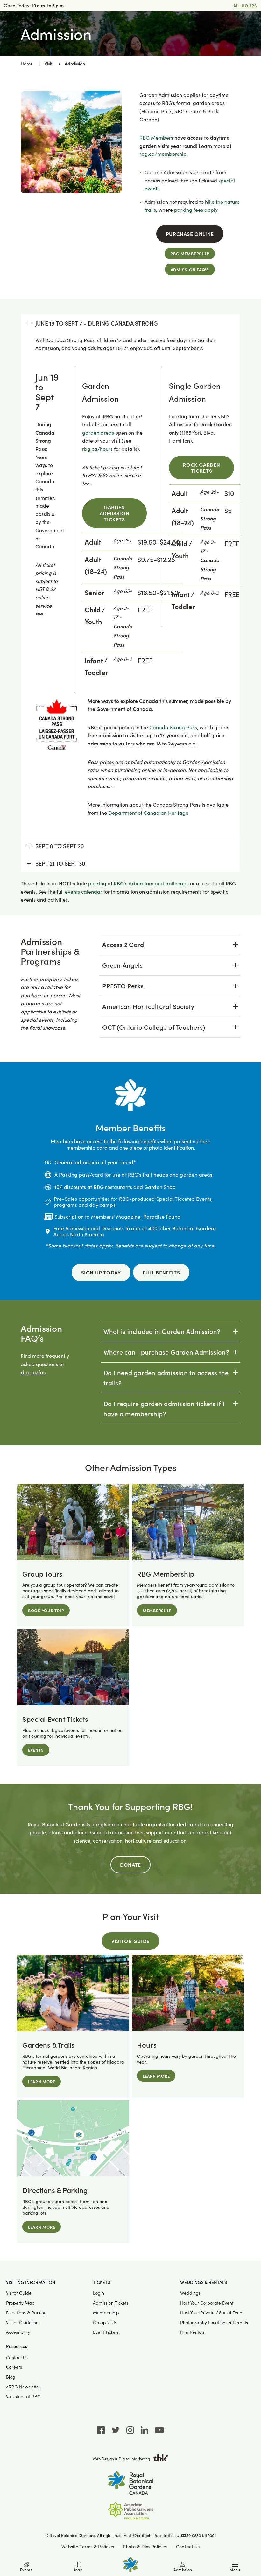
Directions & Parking (26, 2313)
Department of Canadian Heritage (148, 813)
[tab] (170, 945)
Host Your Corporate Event (207, 2303)
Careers (14, 2367)
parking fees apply (196, 210)
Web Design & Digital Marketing (121, 2459)
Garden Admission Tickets (114, 513)
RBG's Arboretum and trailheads (151, 883)
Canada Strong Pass (173, 727)
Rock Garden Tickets (201, 467)
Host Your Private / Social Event (212, 2313)
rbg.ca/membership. (164, 154)
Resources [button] (17, 2346)
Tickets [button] (102, 2282)
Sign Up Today (101, 1272)
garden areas (98, 433)
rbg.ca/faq (34, 1372)
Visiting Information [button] (31, 2282)
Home (27, 64)
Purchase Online (190, 234)
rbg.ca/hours (97, 449)
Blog (11, 2377)
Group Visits (105, 2322)
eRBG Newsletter (23, 2387)
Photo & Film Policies (145, 2546)
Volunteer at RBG (23, 2397)
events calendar (84, 892)
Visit (49, 64)
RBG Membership (190, 254)
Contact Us (17, 2357)
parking (97, 883)
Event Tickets (106, 2332)
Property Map (20, 2303)
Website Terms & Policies (88, 2546)
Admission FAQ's (190, 269)
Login (99, 2293)
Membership (106, 2313)
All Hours (245, 6)
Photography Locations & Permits (214, 2322)
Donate (130, 1865)
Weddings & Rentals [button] (204, 2282)
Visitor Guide (130, 1941)
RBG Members (156, 137)
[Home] (130, 2564)
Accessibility (18, 2332)
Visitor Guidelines (23, 2322)
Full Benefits (161, 1272)
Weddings (190, 2293)
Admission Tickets (111, 2303)
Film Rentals (192, 2332)
